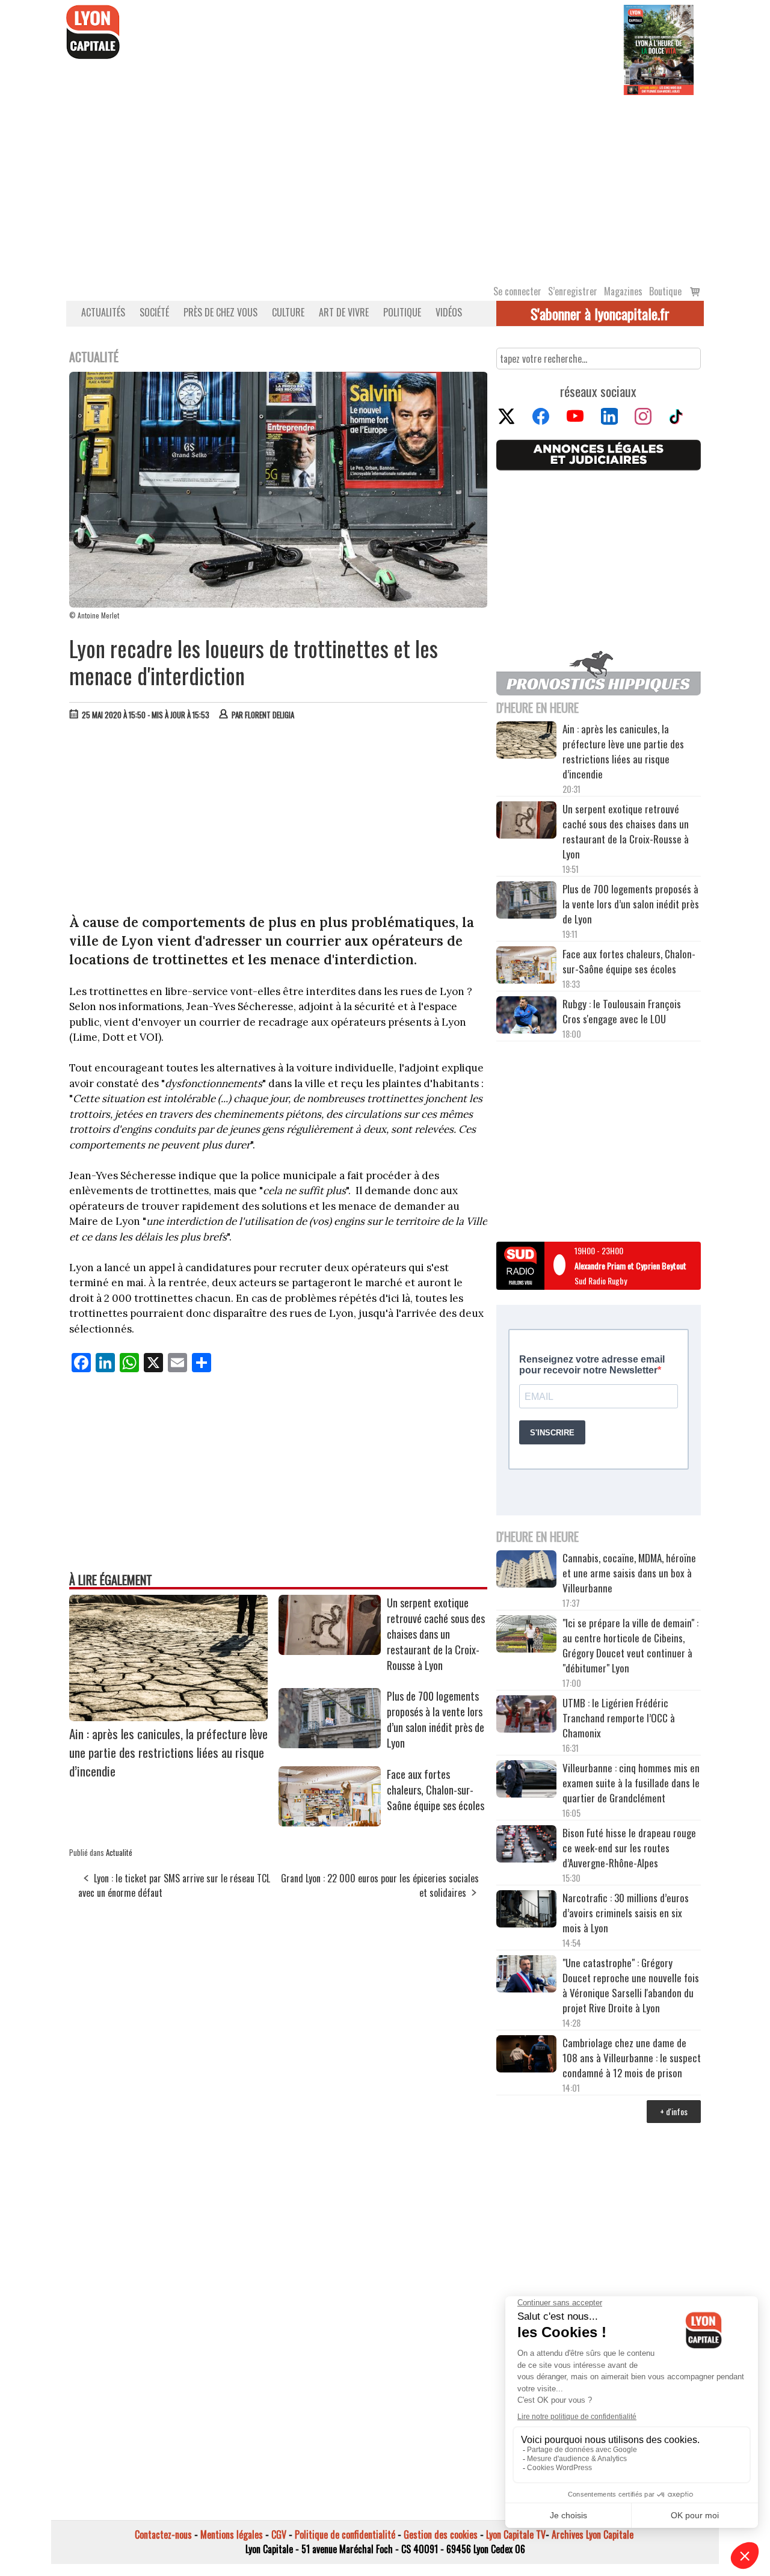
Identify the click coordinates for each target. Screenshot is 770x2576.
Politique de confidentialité (345, 2534)
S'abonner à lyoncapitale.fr (600, 313)
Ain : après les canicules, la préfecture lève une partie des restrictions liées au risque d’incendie (168, 1752)
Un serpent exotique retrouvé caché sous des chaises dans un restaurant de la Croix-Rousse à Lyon (436, 1634)
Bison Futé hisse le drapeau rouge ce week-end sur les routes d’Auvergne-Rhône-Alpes (629, 1848)
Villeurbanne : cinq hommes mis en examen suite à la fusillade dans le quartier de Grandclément (631, 1783)
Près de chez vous (220, 312)
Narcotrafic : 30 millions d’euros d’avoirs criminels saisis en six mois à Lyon (626, 1913)
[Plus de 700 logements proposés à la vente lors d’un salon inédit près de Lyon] (330, 1744)
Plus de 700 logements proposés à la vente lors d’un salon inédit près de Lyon (436, 1719)
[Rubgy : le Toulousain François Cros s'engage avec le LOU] (526, 1016)
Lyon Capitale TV (516, 2534)
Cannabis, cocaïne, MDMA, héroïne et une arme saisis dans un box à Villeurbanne (629, 1573)
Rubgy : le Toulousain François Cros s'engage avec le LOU (622, 1011)
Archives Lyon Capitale (593, 2534)
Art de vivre (344, 312)
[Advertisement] (385, 185)
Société (154, 312)
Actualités (103, 312)
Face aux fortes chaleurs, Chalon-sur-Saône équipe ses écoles (436, 1790)
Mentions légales (232, 2534)
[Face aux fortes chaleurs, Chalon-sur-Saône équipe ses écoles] (330, 1822)
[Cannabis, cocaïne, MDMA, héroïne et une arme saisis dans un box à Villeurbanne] (526, 1571)
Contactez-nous (163, 2534)
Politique (402, 312)
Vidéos (449, 312)
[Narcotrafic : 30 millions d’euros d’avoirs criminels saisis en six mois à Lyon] (526, 1911)
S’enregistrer (573, 291)
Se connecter (517, 291)
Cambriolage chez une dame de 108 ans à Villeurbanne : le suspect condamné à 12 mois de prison (632, 2058)
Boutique (665, 291)
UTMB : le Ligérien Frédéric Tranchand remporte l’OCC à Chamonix (619, 1718)
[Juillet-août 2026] (659, 49)
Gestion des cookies (441, 2534)
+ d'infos (674, 2111)
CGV (279, 2534)
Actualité (119, 1852)
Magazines (623, 291)
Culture (288, 312)
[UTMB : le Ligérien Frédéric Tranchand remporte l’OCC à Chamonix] (526, 1716)
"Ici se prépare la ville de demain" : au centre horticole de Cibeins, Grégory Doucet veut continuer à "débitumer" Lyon (630, 1645)
